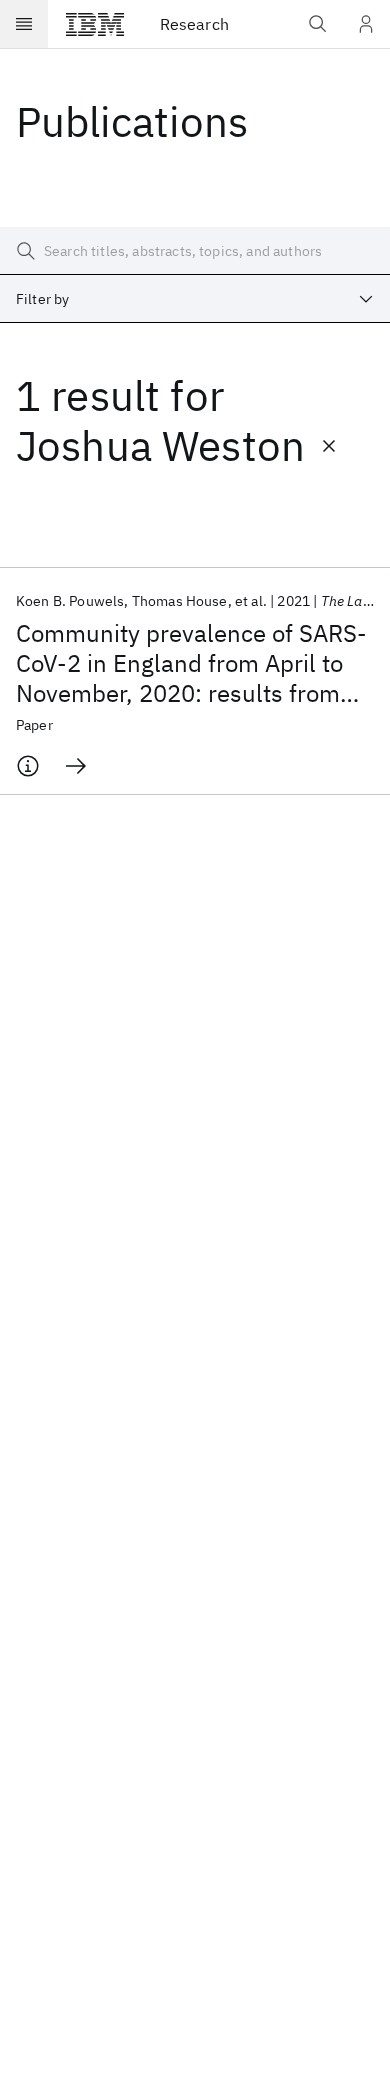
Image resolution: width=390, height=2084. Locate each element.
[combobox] (195, 299)
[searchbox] (195, 251)
